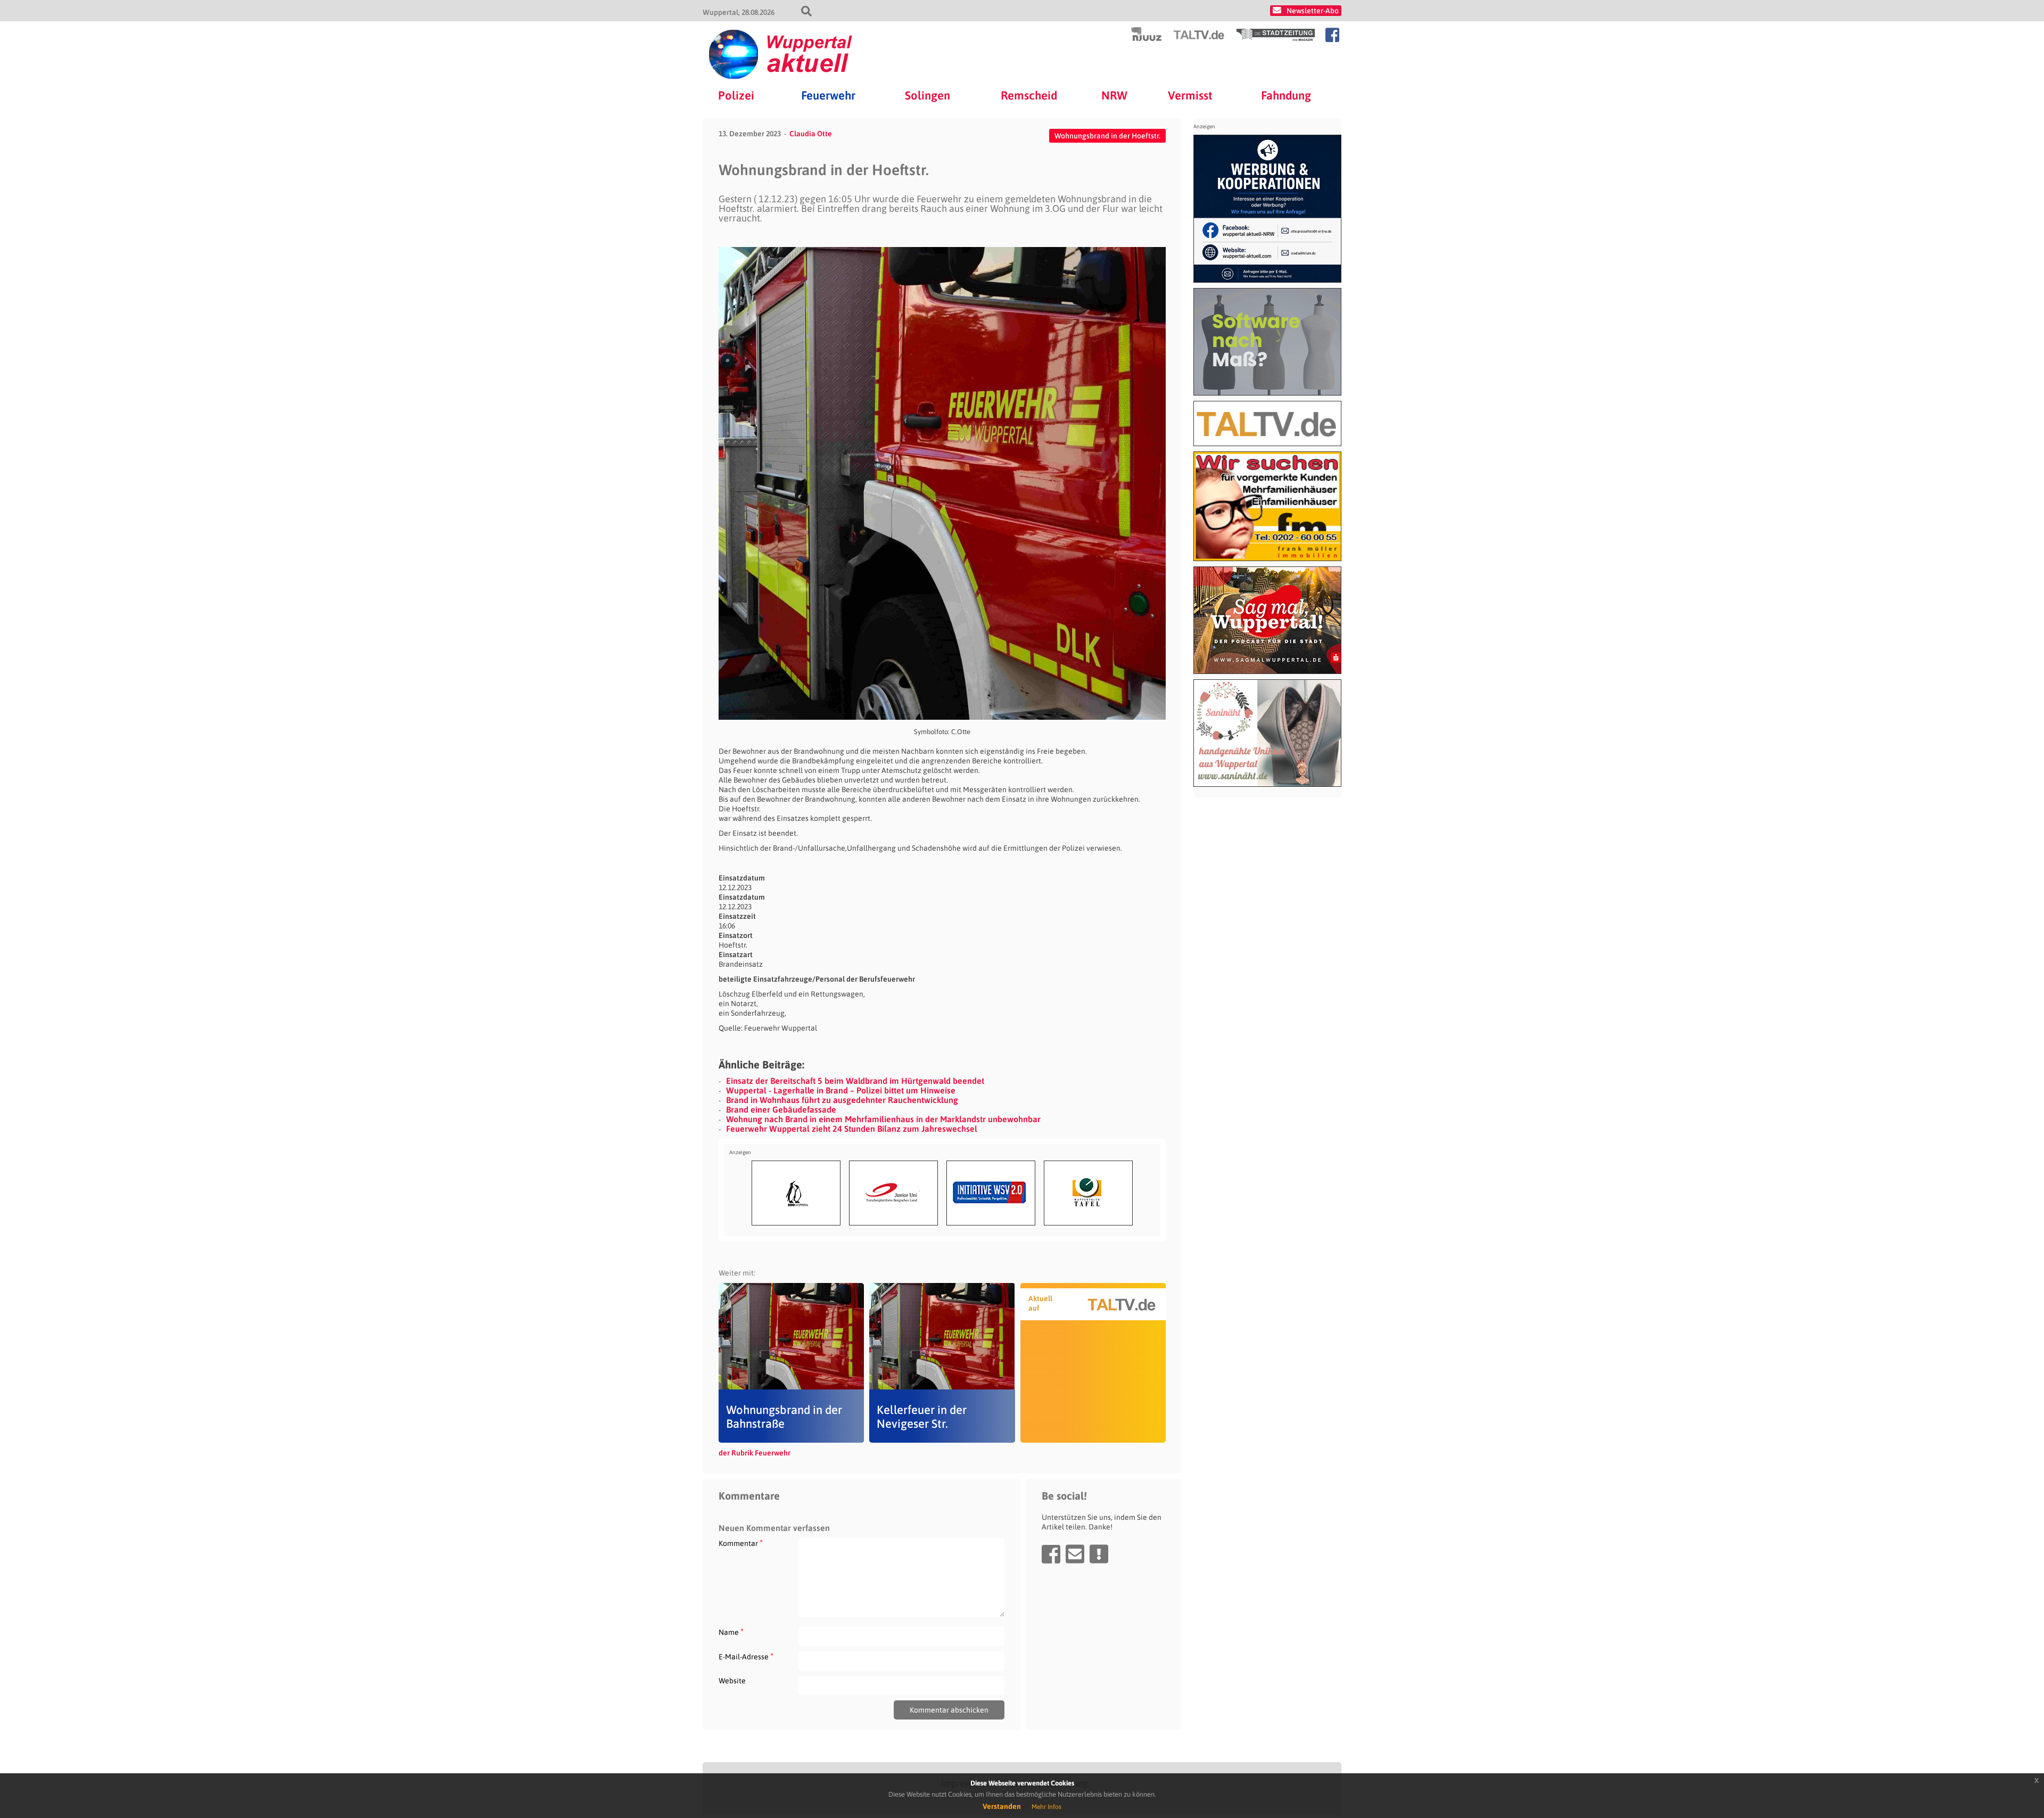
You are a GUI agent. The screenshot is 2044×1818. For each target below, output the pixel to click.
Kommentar (741, 1543)
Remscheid (1029, 95)
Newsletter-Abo (1313, 11)
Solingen (928, 95)
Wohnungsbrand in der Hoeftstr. (1107, 136)
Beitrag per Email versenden (1075, 1554)
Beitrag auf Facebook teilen (1051, 1554)
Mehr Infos (1046, 1807)
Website (732, 1681)
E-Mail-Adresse (746, 1656)
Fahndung (1286, 95)
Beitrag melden (1099, 1554)
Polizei (736, 95)
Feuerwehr (828, 95)
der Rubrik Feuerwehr (755, 1453)
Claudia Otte (811, 134)
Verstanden (1002, 1806)
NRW (1114, 95)
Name (731, 1632)
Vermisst (1190, 95)
